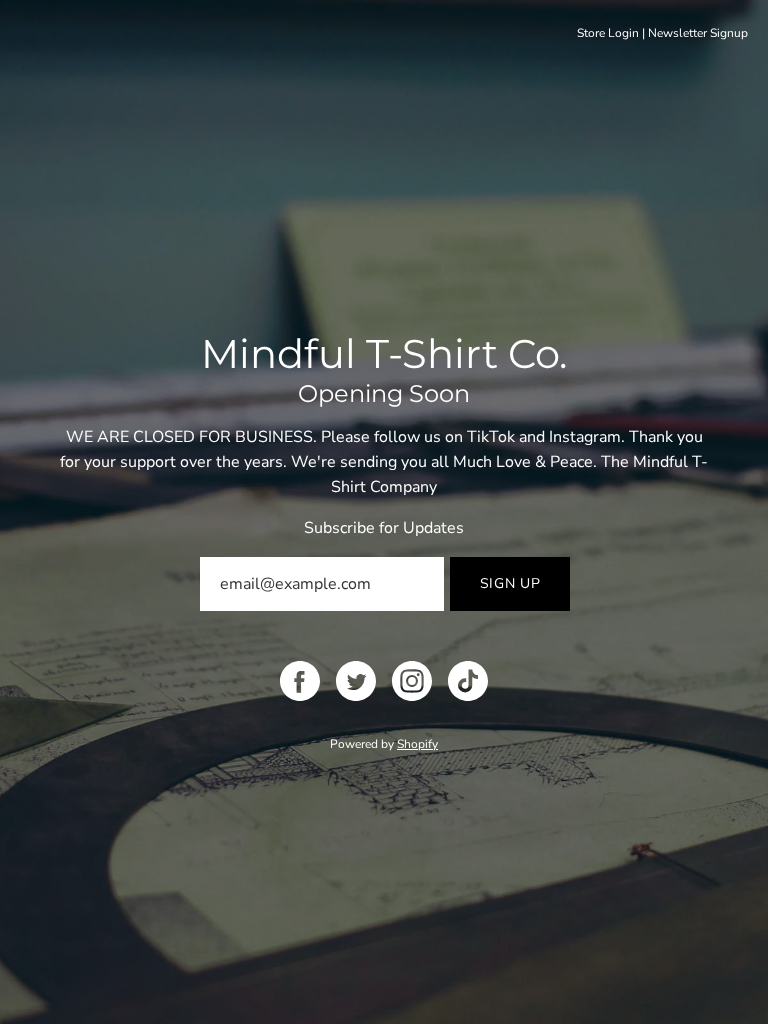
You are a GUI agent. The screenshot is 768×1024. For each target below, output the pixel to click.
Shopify (417, 744)
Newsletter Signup (698, 33)
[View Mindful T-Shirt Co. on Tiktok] (468, 681)
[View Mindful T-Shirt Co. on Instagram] (412, 681)
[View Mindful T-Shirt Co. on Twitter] (356, 681)
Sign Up (510, 583)
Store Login (608, 33)
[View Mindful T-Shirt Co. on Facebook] (300, 681)
